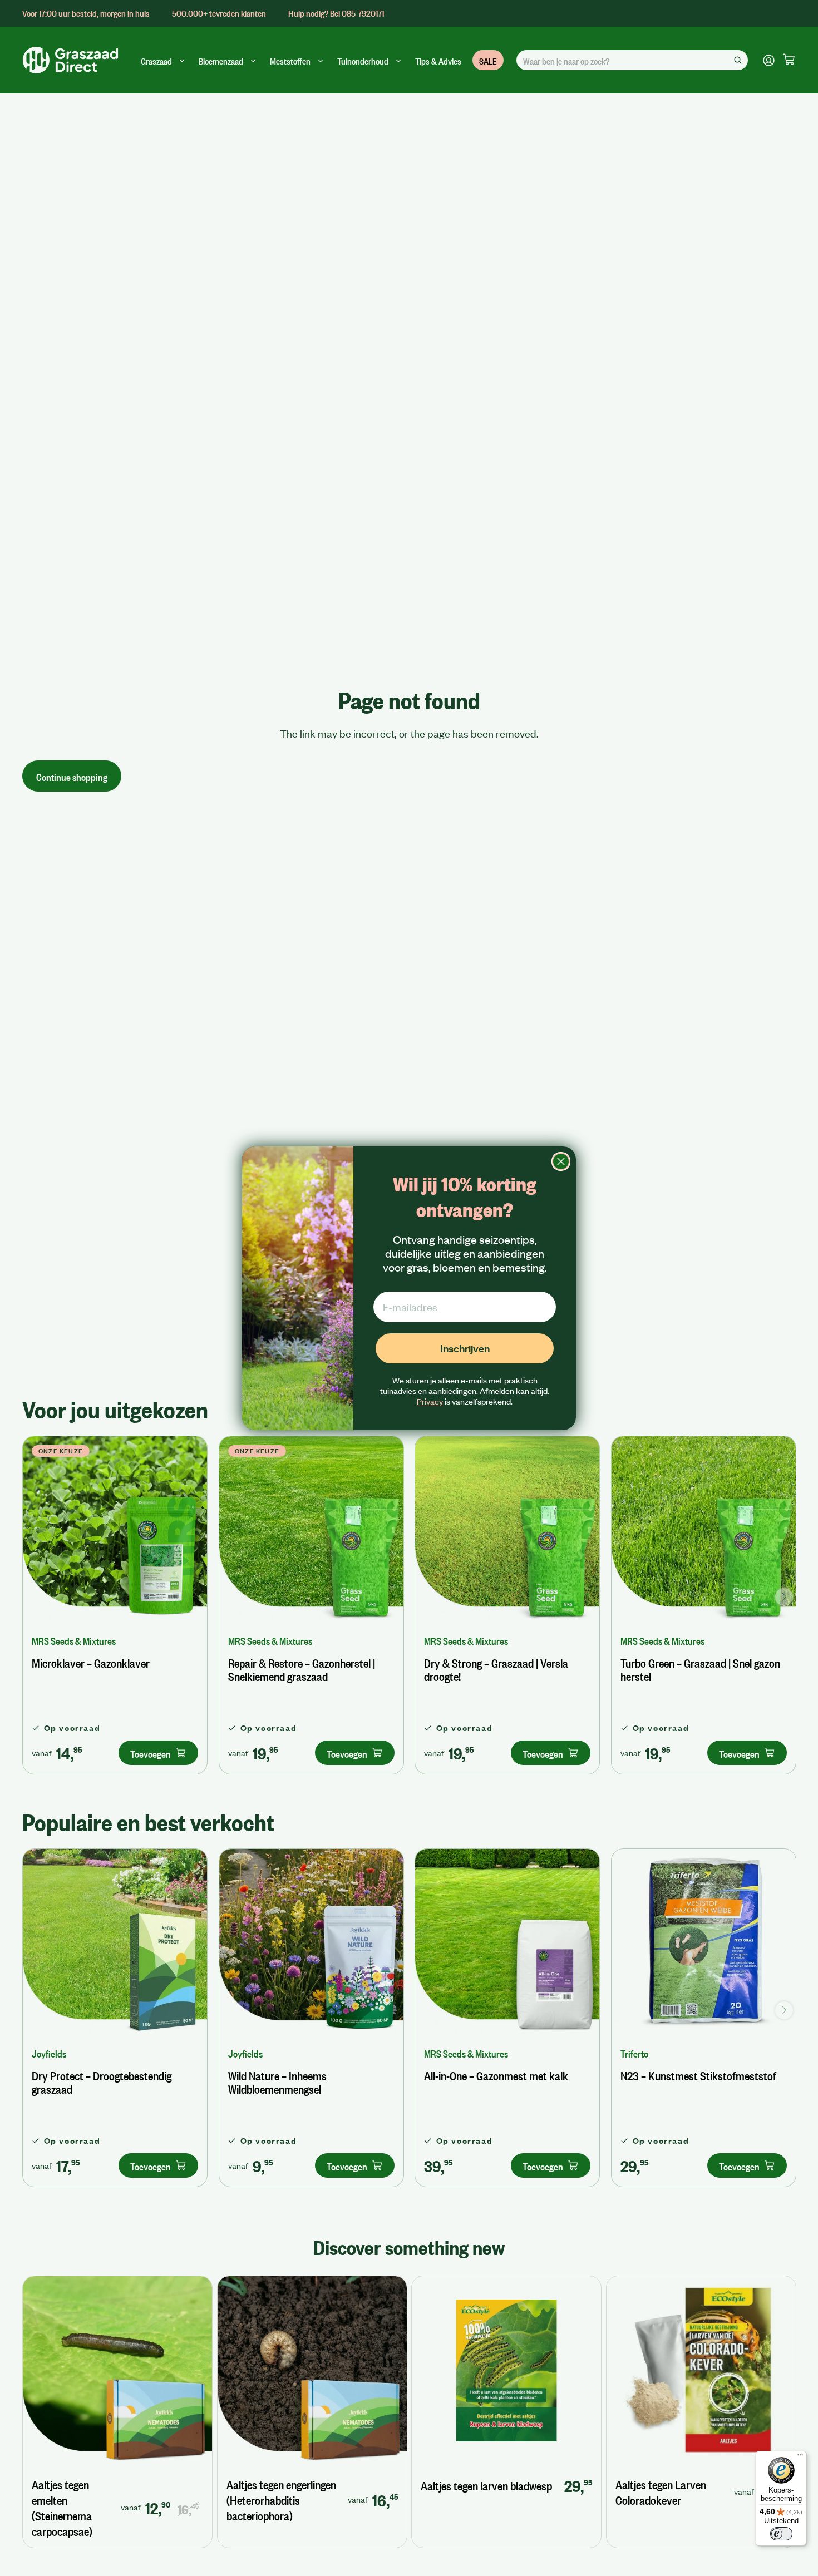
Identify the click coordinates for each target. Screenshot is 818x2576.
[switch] (781, 2534)
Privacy (430, 1401)
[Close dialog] (561, 1161)
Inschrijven (465, 1348)
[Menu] (800, 2458)
